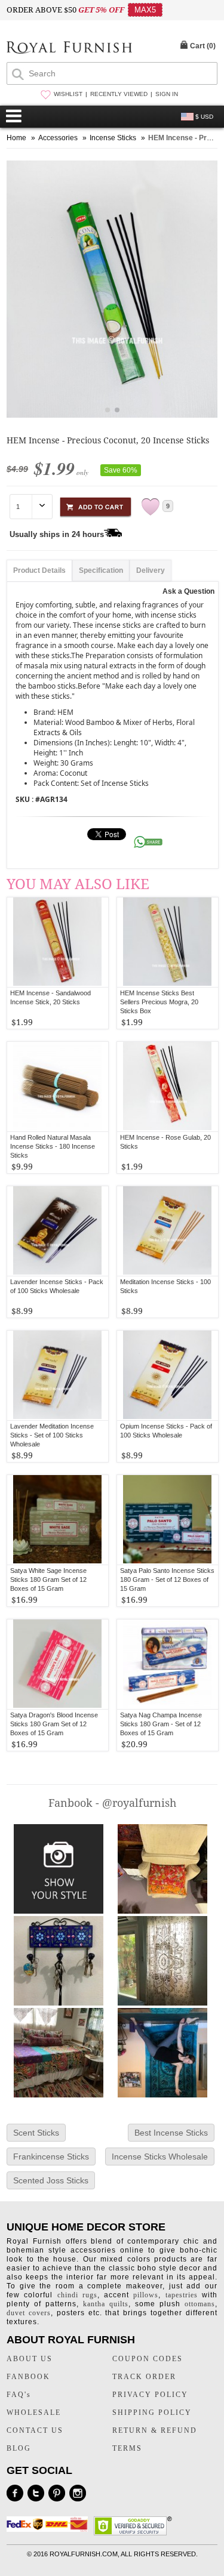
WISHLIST (68, 94)
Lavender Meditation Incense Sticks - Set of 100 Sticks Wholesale (52, 1435)
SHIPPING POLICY (152, 2413)
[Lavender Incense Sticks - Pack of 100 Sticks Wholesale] (58, 1231)
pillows (146, 2295)
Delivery (151, 570)
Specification (101, 570)
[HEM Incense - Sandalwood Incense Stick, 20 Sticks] (58, 942)
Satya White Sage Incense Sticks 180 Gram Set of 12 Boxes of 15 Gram (48, 1579)
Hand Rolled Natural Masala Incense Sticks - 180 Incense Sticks (53, 1146)
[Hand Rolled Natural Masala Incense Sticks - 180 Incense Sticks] (58, 1087)
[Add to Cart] (96, 505)
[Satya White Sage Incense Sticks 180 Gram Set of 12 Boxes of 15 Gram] (58, 1520)
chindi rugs (77, 2295)
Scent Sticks (36, 2133)
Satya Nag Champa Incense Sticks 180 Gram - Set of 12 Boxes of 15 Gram (161, 1724)
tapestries (182, 2295)
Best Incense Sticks (171, 2133)
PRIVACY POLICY (150, 2395)
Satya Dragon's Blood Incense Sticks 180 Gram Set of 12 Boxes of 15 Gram (54, 1724)
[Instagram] (78, 2493)
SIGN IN (167, 94)
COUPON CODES (148, 2359)
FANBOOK (28, 2377)
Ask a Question (188, 591)
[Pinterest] (57, 2493)
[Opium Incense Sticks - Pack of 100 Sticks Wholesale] (168, 1375)
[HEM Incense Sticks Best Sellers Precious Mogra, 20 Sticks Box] (168, 942)
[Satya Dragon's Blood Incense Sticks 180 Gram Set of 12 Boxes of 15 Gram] (58, 1664)
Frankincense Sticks (51, 2157)
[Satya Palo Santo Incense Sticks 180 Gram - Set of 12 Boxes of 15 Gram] (168, 1520)
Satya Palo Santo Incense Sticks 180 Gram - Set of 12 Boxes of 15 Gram (167, 1579)
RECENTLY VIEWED (119, 94)
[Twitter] (36, 2493)
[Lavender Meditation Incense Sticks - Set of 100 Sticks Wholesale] (58, 1375)
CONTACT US (35, 2430)
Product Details (39, 570)
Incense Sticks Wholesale (160, 2157)
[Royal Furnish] (69, 49)
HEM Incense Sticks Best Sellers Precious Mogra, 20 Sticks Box (159, 1002)
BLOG (19, 2448)
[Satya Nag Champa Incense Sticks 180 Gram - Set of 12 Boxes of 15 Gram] (168, 1664)
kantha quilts (106, 2304)
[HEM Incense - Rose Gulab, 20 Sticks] (168, 1087)
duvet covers (29, 2313)
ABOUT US (30, 2359)
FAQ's (19, 2395)
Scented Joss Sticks (51, 2180)
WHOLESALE (34, 2413)
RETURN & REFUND (155, 2430)
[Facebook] (15, 2493)
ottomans (200, 2304)
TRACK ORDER (144, 2377)
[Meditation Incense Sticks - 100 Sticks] (168, 1231)
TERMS (127, 2448)
